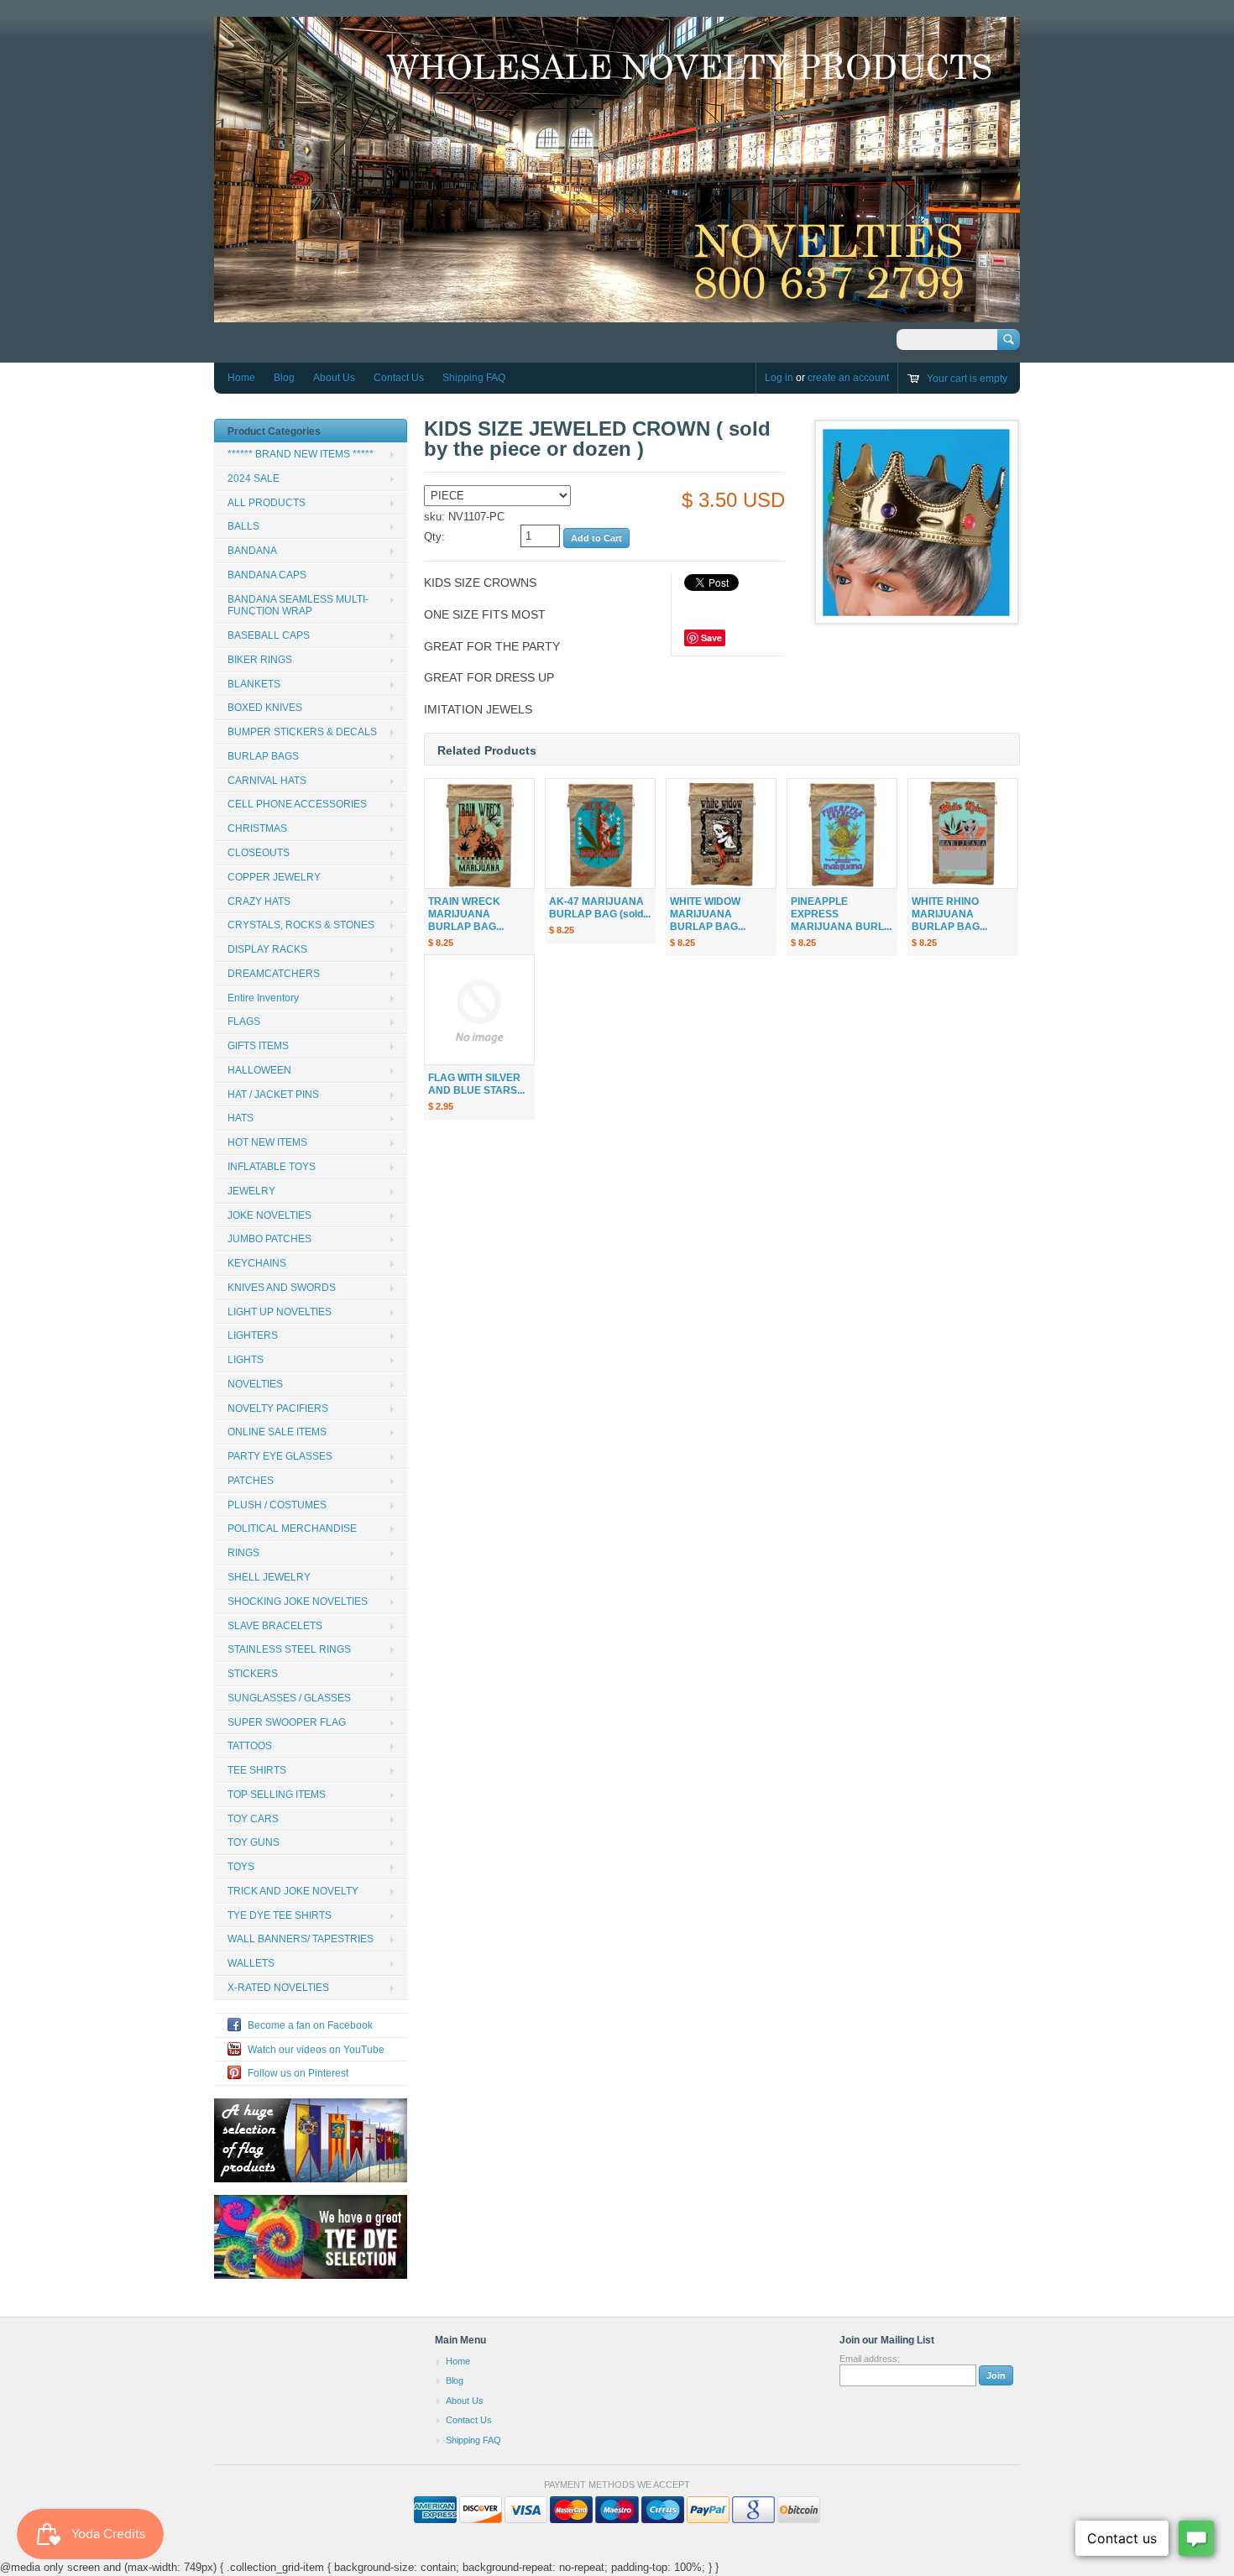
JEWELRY (251, 1191)
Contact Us (399, 378)
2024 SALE (254, 478)
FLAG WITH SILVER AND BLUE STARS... (476, 1084)
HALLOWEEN (259, 1070)
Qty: (434, 537)
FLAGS (244, 1022)
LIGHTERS (253, 1335)
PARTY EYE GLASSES (280, 1456)
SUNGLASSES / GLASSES (289, 1698)
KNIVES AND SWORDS (282, 1288)
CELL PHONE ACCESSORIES (297, 804)
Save (711, 637)
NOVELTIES (255, 1384)
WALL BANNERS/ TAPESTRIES (301, 1939)
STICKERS (253, 1674)
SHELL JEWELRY (269, 1577)
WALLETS (251, 1963)
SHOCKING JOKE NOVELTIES (298, 1602)
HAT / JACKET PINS (273, 1095)
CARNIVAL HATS (267, 781)
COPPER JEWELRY (274, 877)
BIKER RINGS (260, 660)
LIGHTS (246, 1360)
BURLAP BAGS (263, 756)
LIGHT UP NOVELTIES (280, 1312)
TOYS (241, 1867)
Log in (779, 378)
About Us (334, 378)
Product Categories (274, 431)
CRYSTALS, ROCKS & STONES (301, 925)
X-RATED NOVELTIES (278, 1988)
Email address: (870, 2359)
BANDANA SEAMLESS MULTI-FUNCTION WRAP (298, 606)
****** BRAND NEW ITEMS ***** (301, 454)
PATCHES (251, 1481)
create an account (848, 378)
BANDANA (252, 551)
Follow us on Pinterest (298, 2073)
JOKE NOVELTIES (269, 1215)
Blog (284, 378)
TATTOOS (250, 1746)
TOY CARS (253, 1819)
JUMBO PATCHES (269, 1239)
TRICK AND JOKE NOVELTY (293, 1891)
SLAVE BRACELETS (275, 1626)
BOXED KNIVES (265, 708)
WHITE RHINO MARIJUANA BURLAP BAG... (949, 914)
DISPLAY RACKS (267, 949)
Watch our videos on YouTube (316, 2050)
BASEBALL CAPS (269, 635)
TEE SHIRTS (257, 1770)
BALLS (243, 526)
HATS (241, 1118)
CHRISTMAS (257, 828)
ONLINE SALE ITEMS (277, 1432)
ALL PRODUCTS (267, 503)
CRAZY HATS (259, 901)
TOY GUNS (254, 1842)
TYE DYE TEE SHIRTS (280, 1915)
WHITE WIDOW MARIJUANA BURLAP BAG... (708, 914)
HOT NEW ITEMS (267, 1142)
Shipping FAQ (474, 378)
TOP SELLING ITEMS (277, 1795)
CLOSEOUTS (259, 853)
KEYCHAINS (257, 1263)
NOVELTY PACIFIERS (278, 1408)
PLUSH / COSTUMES (277, 1505)
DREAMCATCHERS (274, 974)
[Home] (617, 314)
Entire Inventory (263, 998)
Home (241, 378)
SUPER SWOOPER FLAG (287, 1722)
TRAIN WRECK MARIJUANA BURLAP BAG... (466, 914)
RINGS (243, 1553)
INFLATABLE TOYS (272, 1167)
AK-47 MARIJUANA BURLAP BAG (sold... (600, 908)
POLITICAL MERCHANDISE (292, 1528)
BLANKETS (254, 684)
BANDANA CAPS (267, 575)
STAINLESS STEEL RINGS (289, 1649)
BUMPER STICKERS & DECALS (302, 732)
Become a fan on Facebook (310, 2025)
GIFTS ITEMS (258, 1046)
